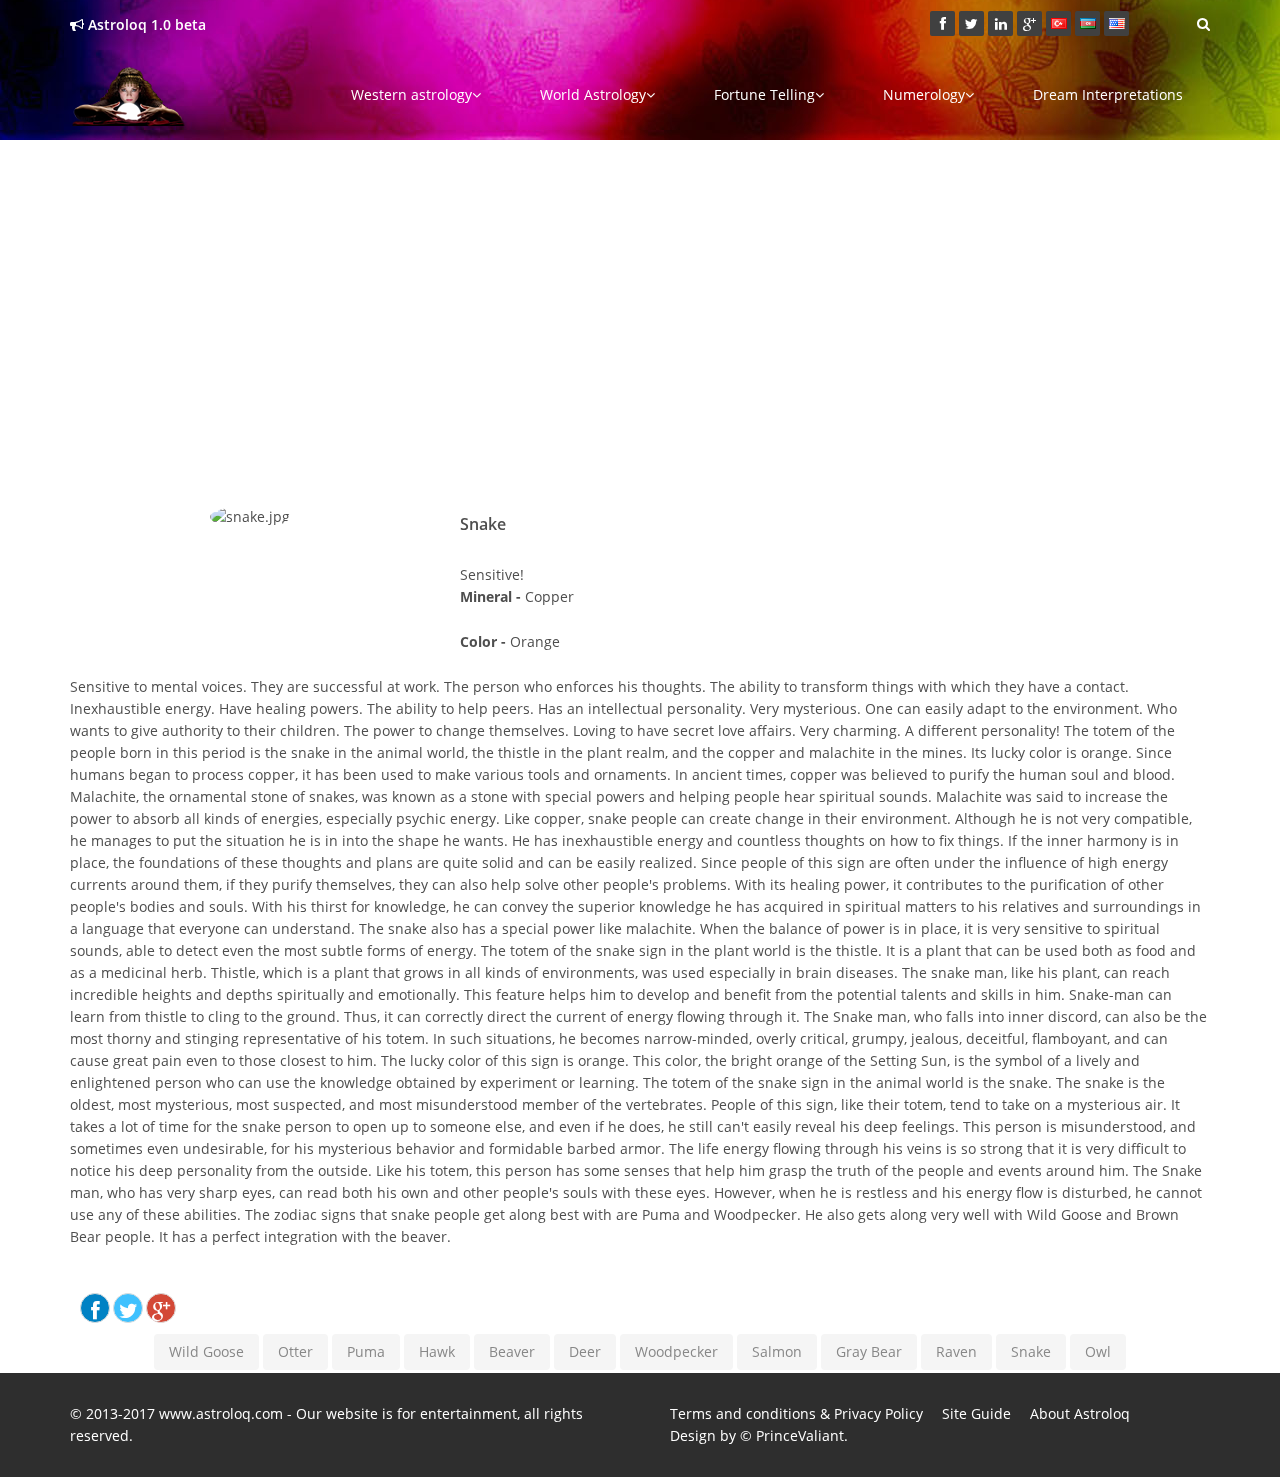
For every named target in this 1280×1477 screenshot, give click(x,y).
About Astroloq (1080, 1413)
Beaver (512, 1351)
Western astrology (411, 94)
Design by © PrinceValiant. (759, 1435)
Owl (1098, 1351)
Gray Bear (869, 1351)
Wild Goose (206, 1351)
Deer (585, 1351)
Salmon (777, 1351)
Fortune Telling (764, 94)
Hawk (437, 1351)
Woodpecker (676, 1351)
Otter (295, 1351)
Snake (1031, 1351)
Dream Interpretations (1108, 94)
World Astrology (593, 94)
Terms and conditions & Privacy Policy (796, 1413)
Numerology (924, 94)
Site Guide (976, 1413)
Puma (366, 1351)
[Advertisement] (640, 295)
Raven (956, 1351)
